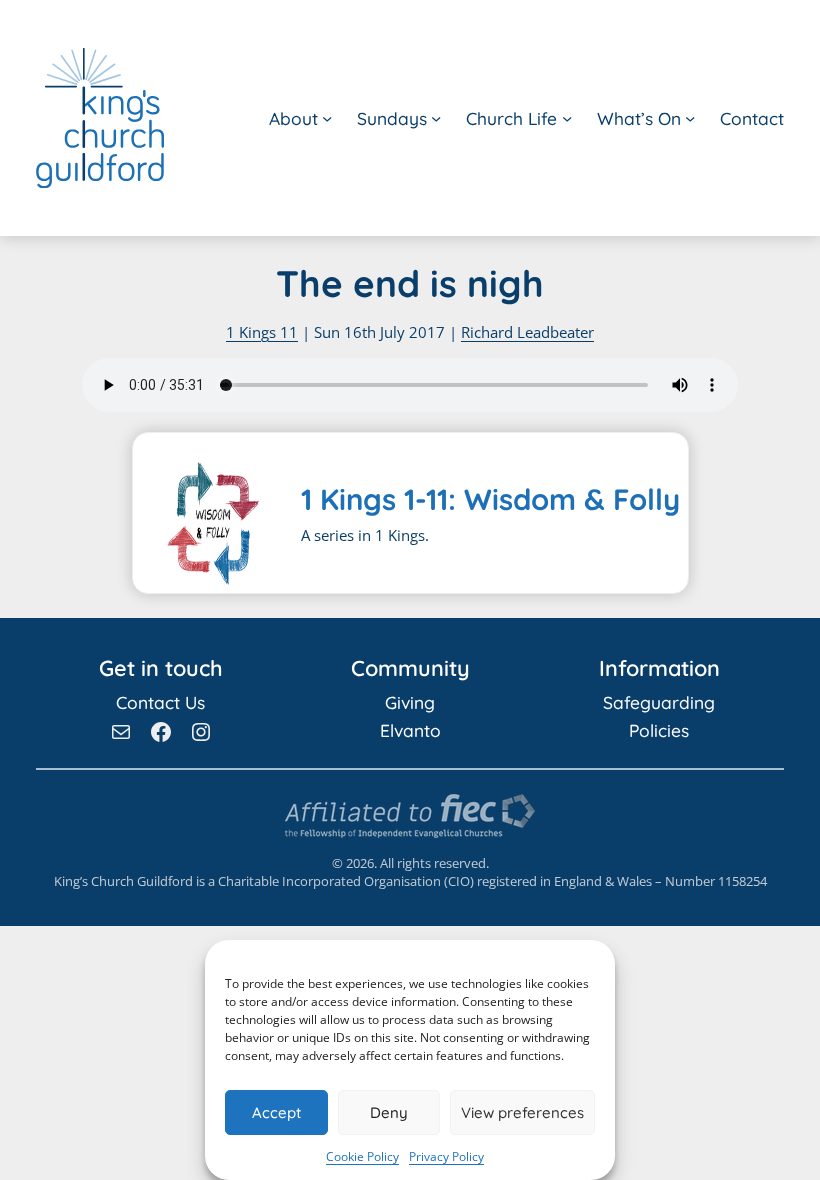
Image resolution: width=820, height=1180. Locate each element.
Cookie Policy (362, 1156)
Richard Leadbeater (527, 332)
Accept (276, 1112)
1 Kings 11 (262, 332)
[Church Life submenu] (567, 118)
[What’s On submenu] (690, 118)
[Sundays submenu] (436, 118)
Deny (389, 1112)
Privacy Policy (446, 1156)
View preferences (522, 1112)
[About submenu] (327, 118)
